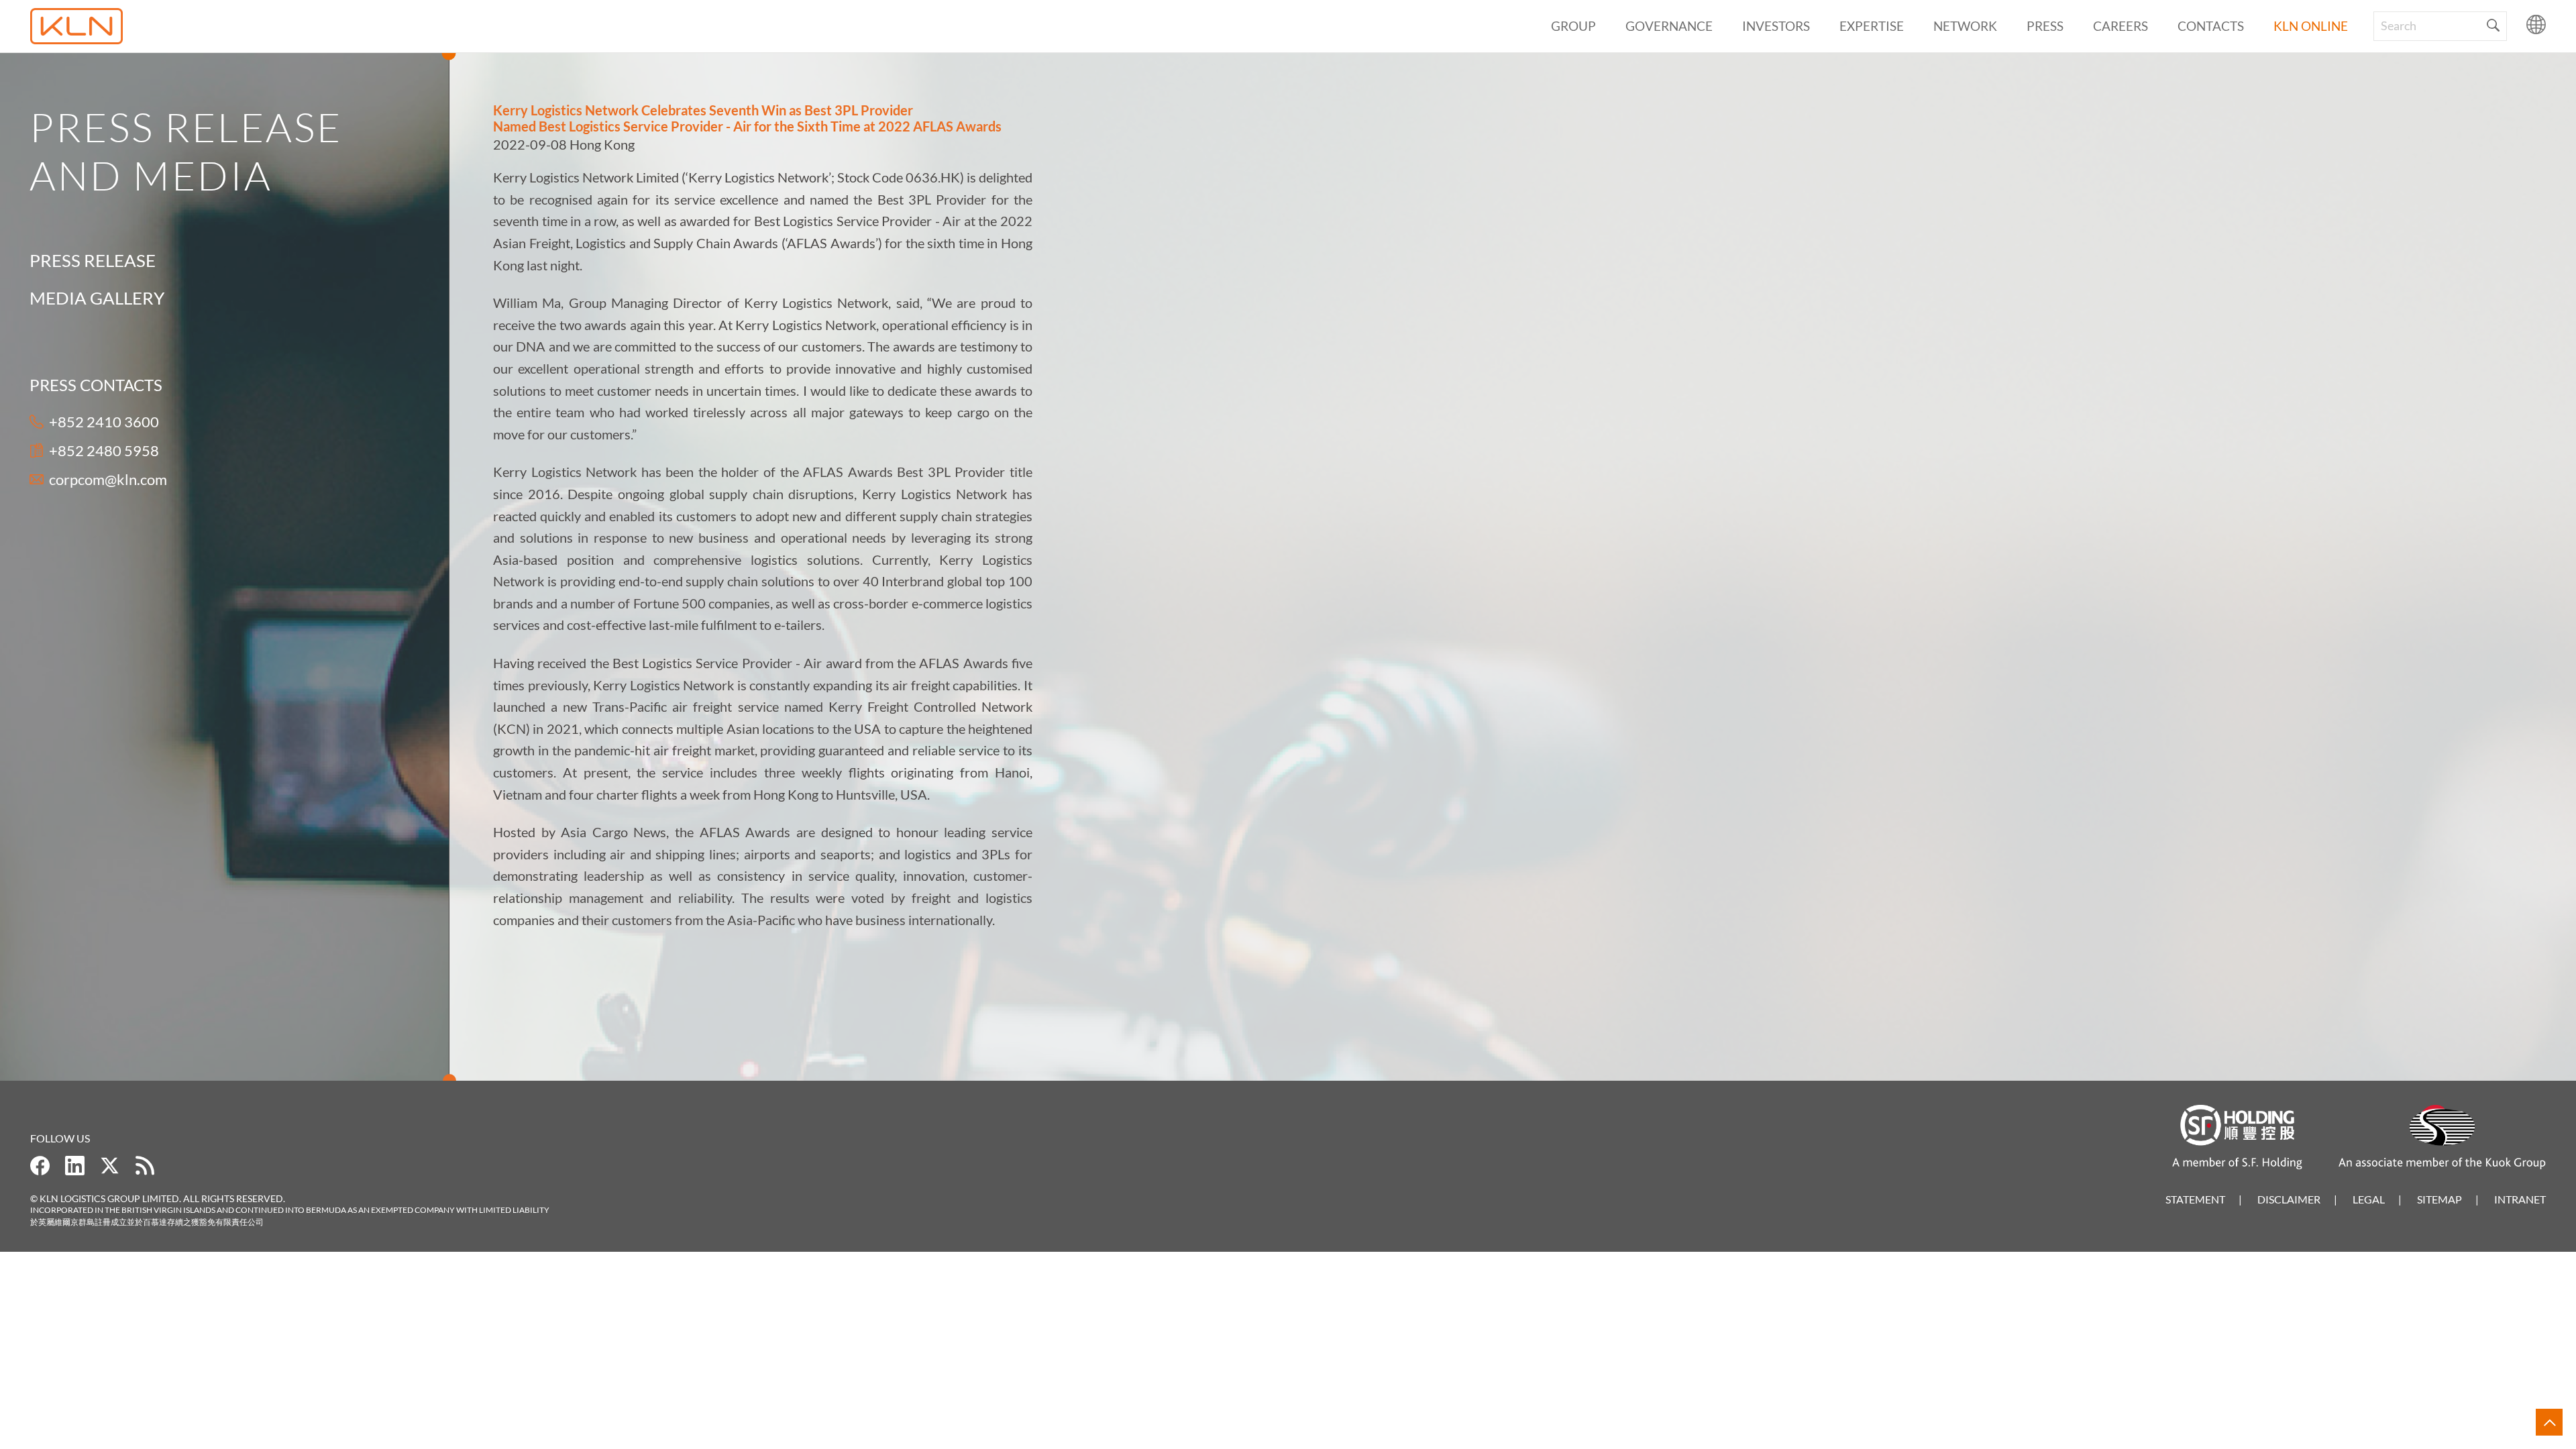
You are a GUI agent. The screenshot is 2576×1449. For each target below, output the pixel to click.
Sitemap (2439, 1199)
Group (1573, 26)
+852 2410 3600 (104, 422)
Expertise (1872, 26)
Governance (1669, 26)
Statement (2195, 1199)
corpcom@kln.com (108, 479)
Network (1965, 26)
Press (2045, 26)
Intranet (2520, 1199)
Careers (2121, 26)
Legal (2369, 1199)
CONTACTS (2211, 26)
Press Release (93, 260)
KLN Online (2311, 26)
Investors (1776, 26)
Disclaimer (2289, 1199)
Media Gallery (97, 298)
